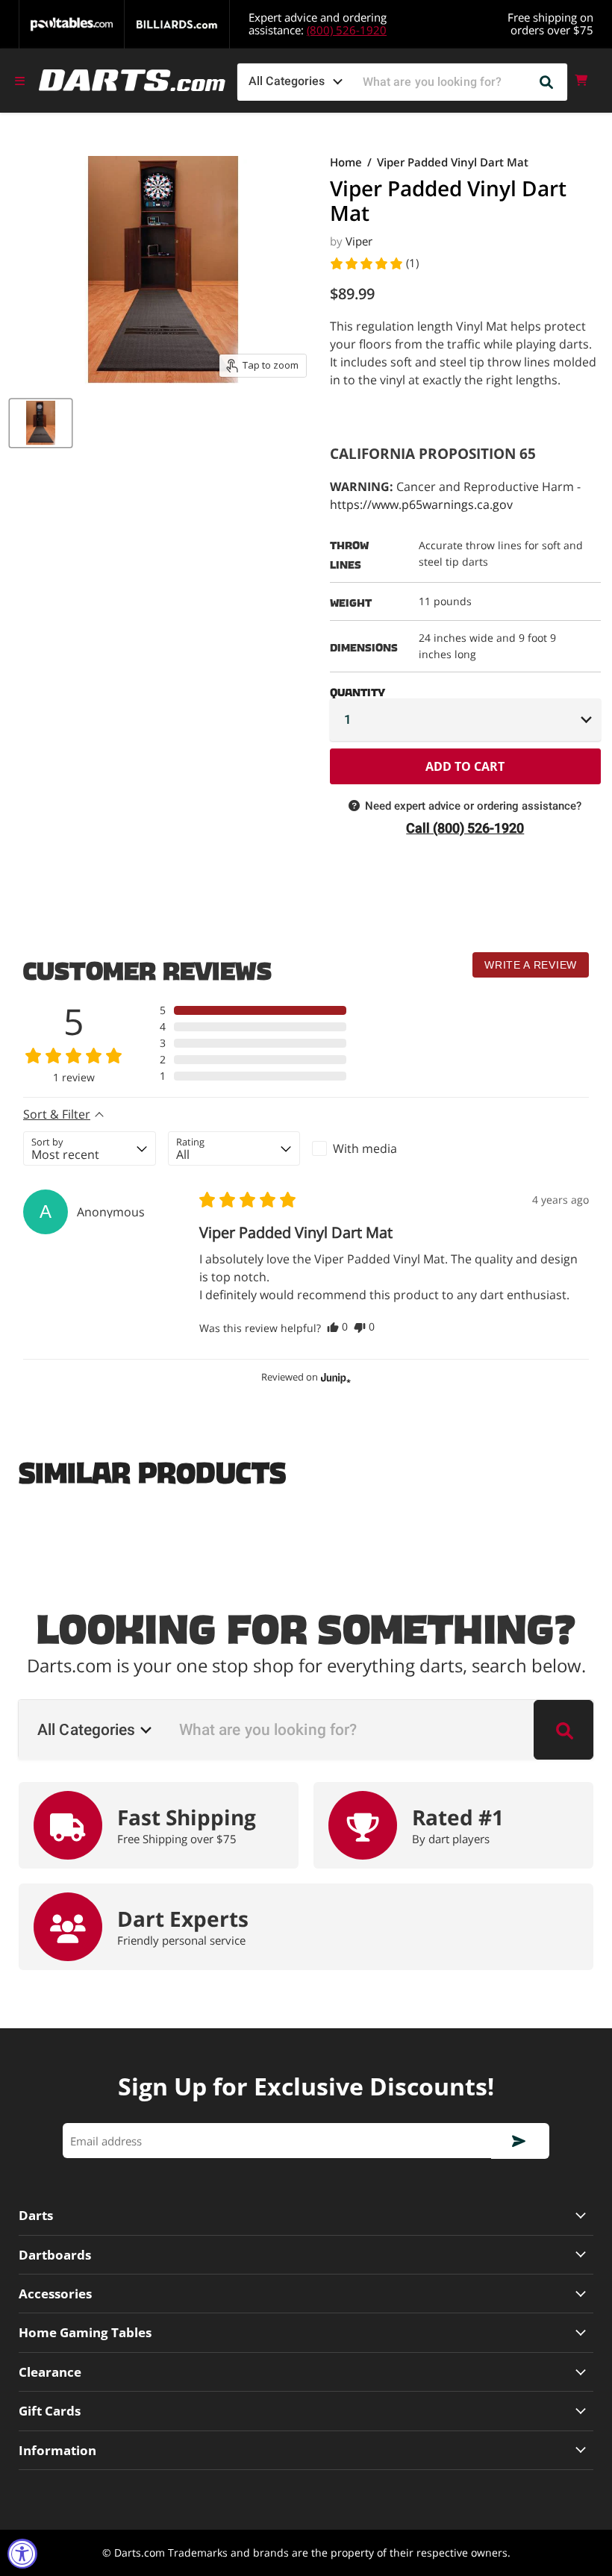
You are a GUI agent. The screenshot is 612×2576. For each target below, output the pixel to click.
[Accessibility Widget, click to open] (22, 2554)
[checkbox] (378, 1148)
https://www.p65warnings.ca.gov (421, 504)
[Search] (547, 82)
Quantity (358, 690)
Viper (359, 241)
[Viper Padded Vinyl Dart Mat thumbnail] (41, 423)
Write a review (531, 965)
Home (346, 162)
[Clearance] (306, 2372)
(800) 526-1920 (347, 30)
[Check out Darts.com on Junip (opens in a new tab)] (334, 1378)
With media (365, 1148)
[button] (374, 263)
